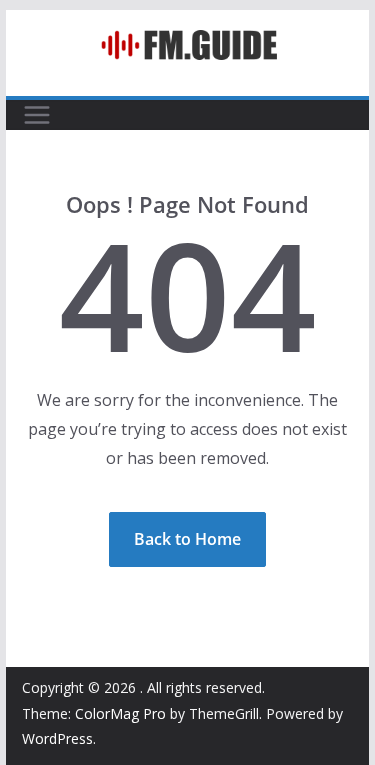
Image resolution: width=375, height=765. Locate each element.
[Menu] (37, 115)
